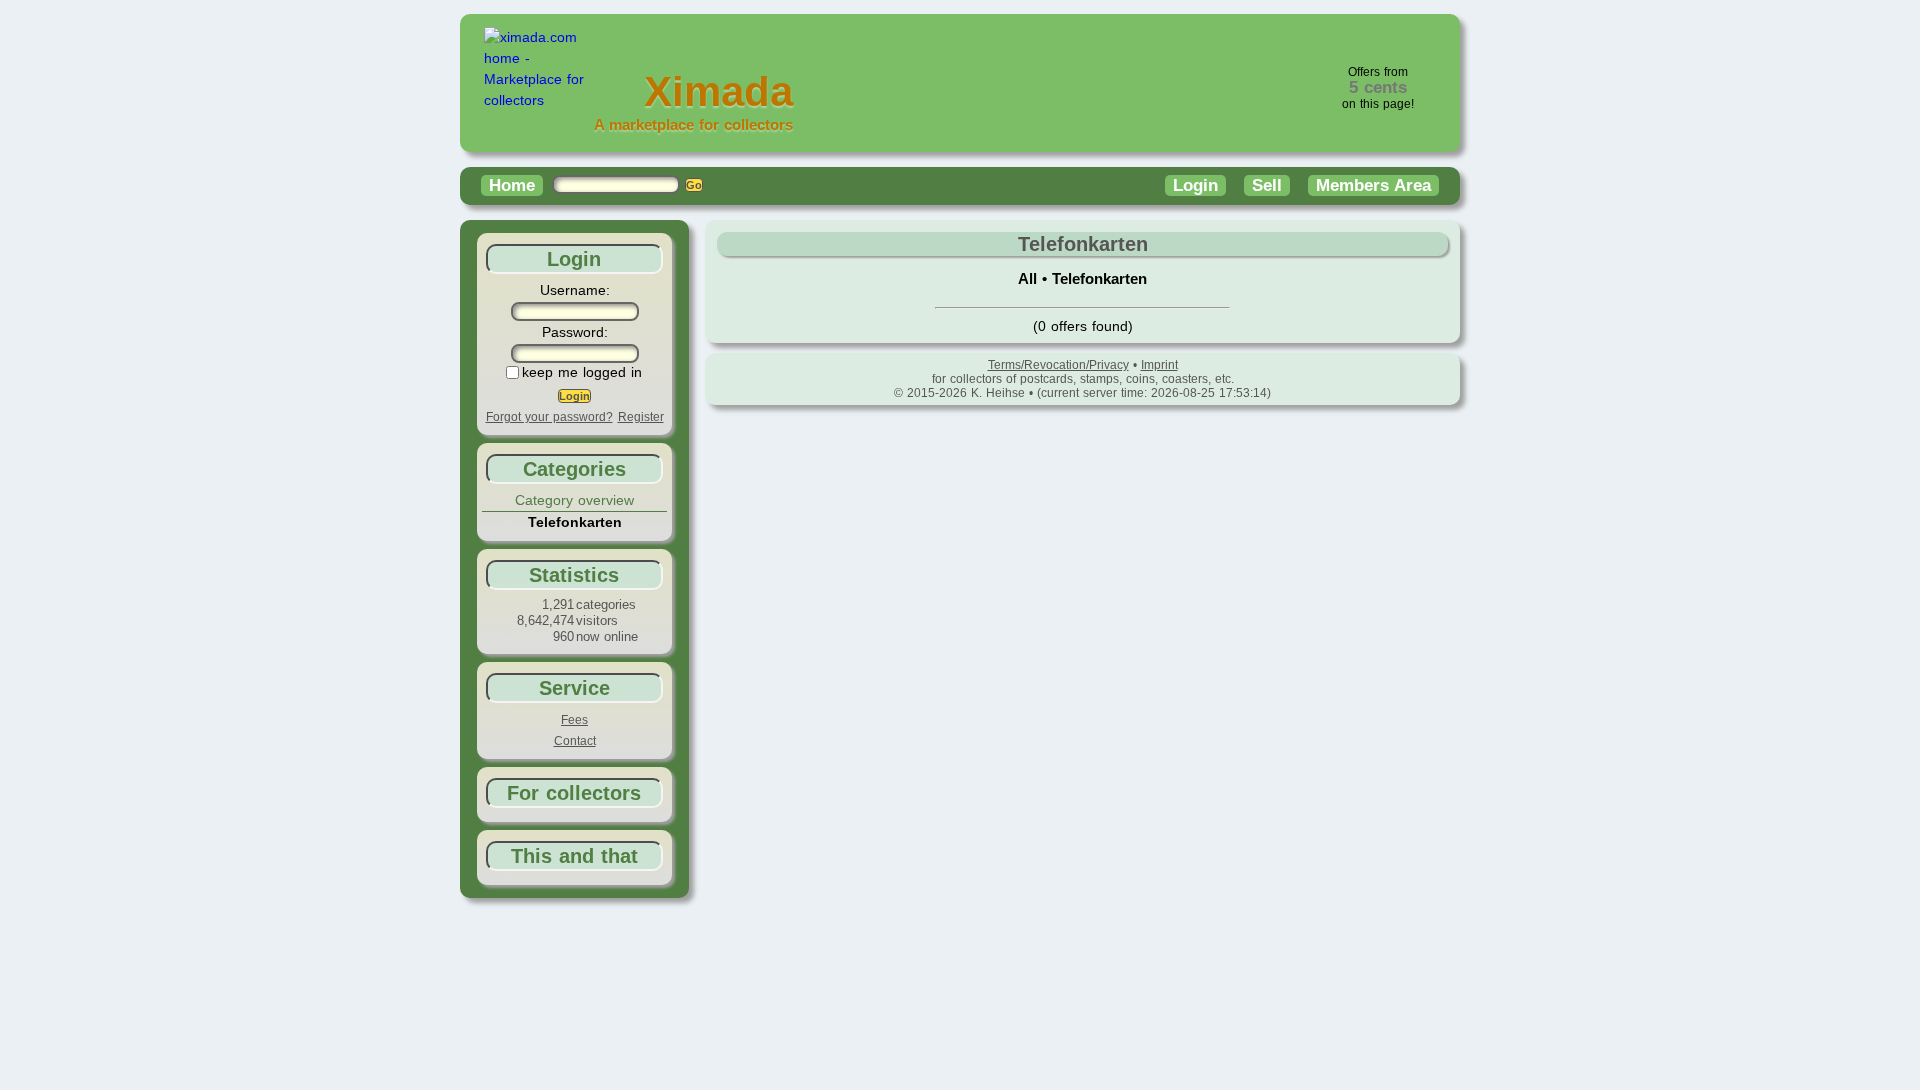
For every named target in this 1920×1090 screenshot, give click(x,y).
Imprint (1159, 365)
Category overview (574, 500)
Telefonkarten (1099, 278)
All (1030, 278)
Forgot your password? (549, 417)
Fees (574, 720)
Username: (575, 290)
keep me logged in (582, 372)
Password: (575, 332)
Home (512, 185)
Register (641, 417)
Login (1195, 185)
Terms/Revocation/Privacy (1058, 365)
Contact (575, 741)
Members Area (1373, 185)
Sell (1267, 185)
